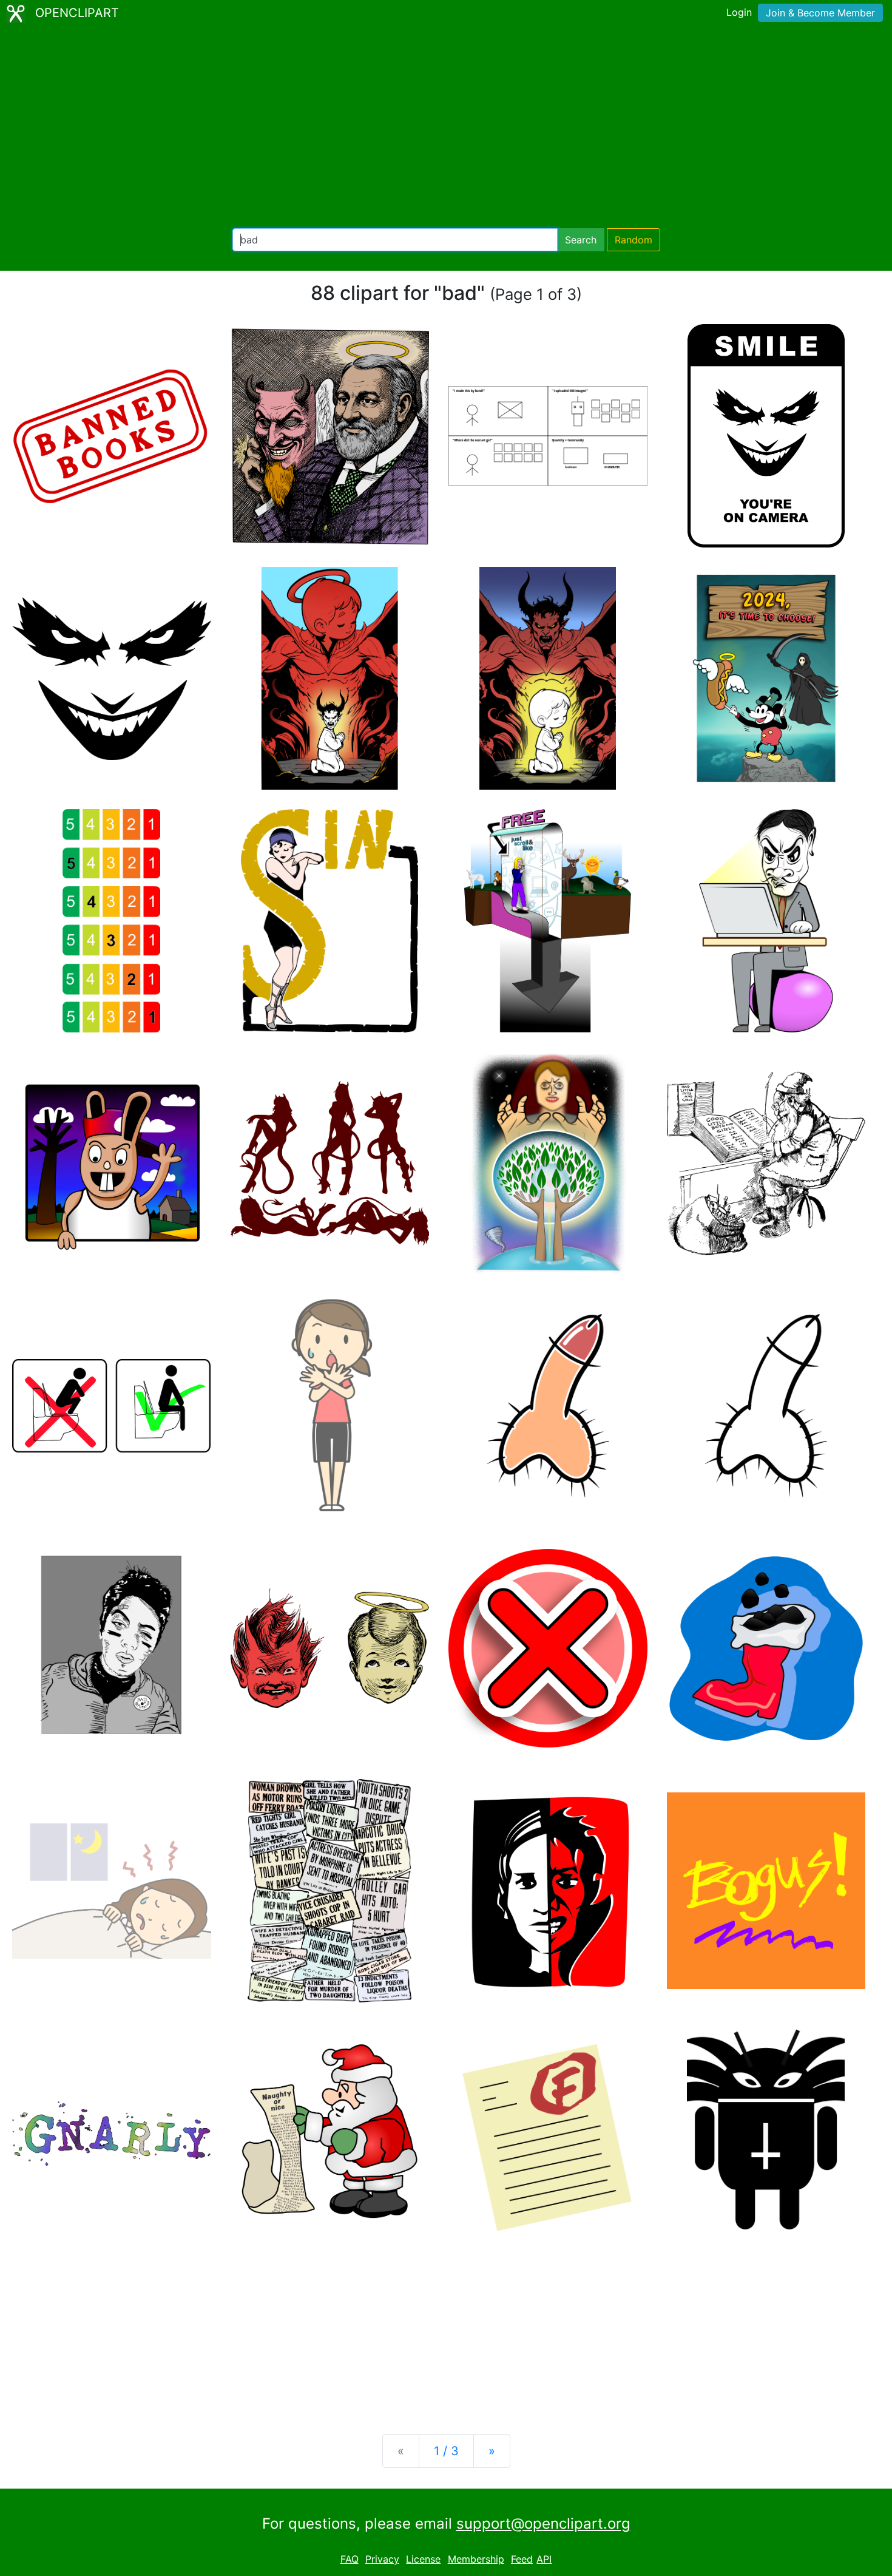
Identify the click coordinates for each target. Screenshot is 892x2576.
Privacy (382, 2559)
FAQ (350, 2559)
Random (634, 240)
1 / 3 (446, 2451)
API (544, 2559)
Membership (476, 2559)
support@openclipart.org (543, 2523)
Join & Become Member (820, 13)
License (423, 2559)
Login (739, 12)
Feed (522, 2559)
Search (581, 240)
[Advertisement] (446, 127)
